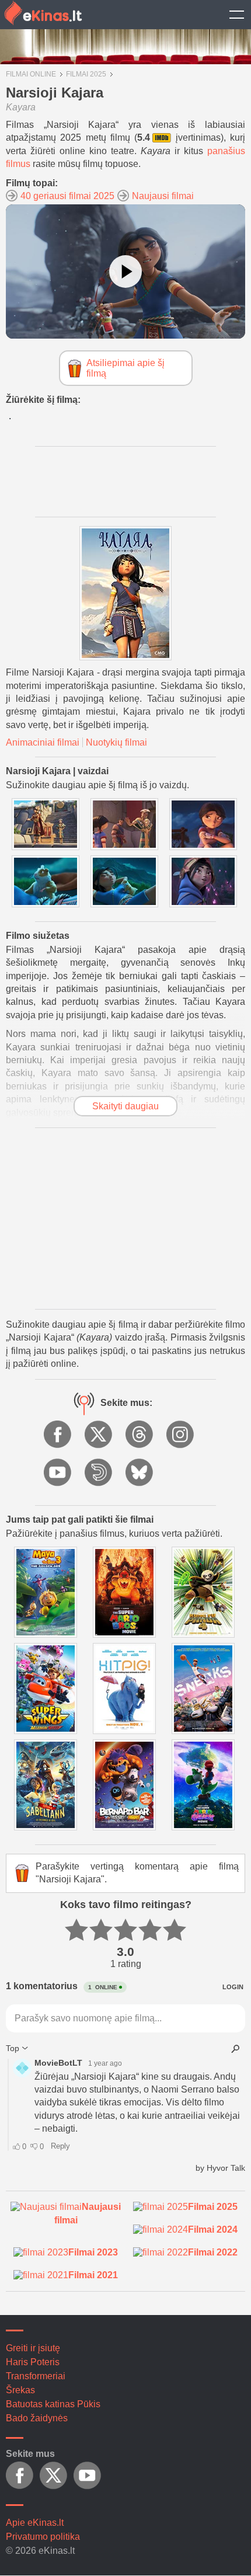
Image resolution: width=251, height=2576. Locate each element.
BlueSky (140, 1473)
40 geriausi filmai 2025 (67, 196)
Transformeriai (36, 2376)
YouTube (58, 1473)
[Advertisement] (125, 1219)
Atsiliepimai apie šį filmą (125, 368)
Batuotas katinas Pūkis (53, 2404)
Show (236, 15)
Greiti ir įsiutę (33, 2348)
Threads (140, 1435)
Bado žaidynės (37, 2418)
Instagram (181, 1435)
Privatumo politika (43, 2537)
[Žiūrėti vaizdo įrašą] (125, 271)
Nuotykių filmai (116, 742)
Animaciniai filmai (43, 742)
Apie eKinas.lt (35, 2523)
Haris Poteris (33, 2362)
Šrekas (20, 2390)
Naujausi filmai (163, 196)
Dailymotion (99, 1473)
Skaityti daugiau (125, 1106)
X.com (99, 1435)
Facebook (58, 1435)
